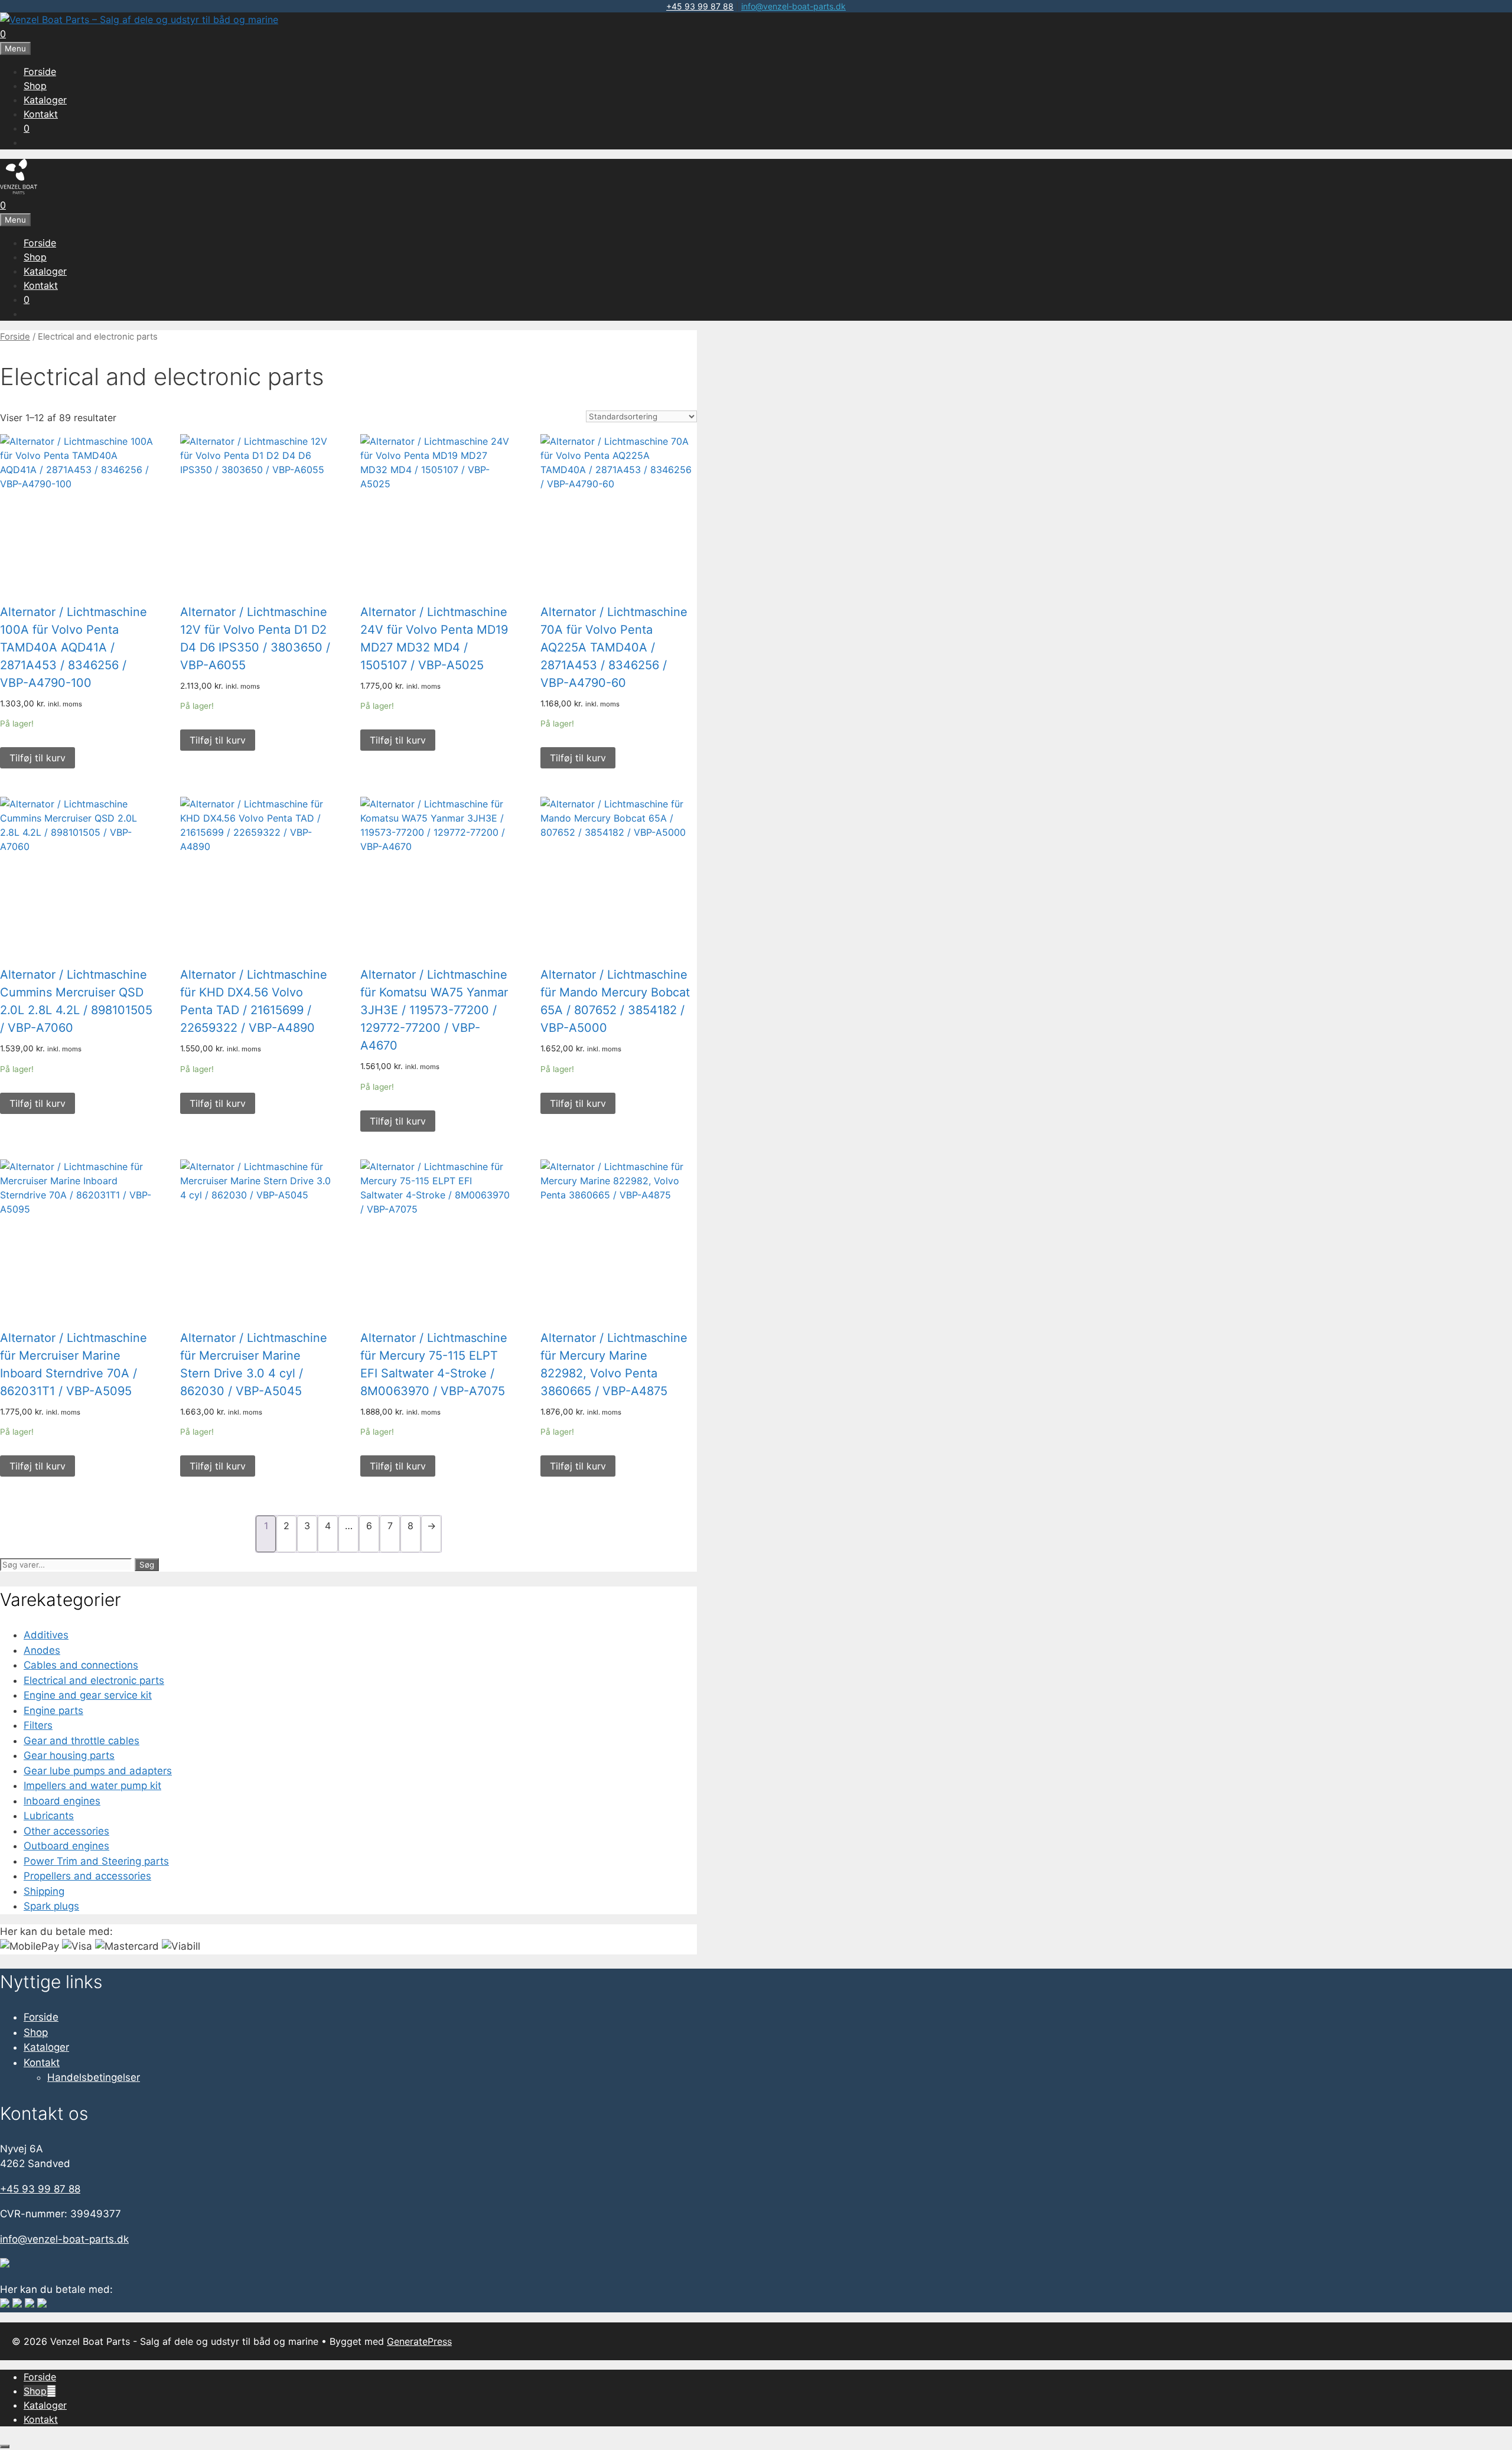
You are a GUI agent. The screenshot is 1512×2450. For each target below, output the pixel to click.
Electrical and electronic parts (94, 1680)
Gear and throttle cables (82, 1741)
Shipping (44, 1891)
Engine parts (53, 1711)
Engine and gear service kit (88, 1695)
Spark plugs (51, 1906)
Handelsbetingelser (94, 2077)
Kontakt (41, 114)
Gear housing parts (69, 1755)
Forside (40, 71)
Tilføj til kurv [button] (38, 758)
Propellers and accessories (87, 1876)
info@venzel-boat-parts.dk (794, 6)
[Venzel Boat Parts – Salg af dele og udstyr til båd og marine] (139, 19)
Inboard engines (62, 1801)
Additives (46, 1635)
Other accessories (66, 1831)
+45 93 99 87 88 (700, 6)
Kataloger (45, 100)
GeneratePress (419, 2341)
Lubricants (49, 1816)
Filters (38, 1725)
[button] (51, 2391)
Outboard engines (66, 1846)
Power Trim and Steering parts (96, 1861)
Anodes (42, 1650)
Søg (147, 1565)
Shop (35, 86)
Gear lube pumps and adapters (98, 1771)
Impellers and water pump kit (92, 1786)
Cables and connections (81, 1665)
